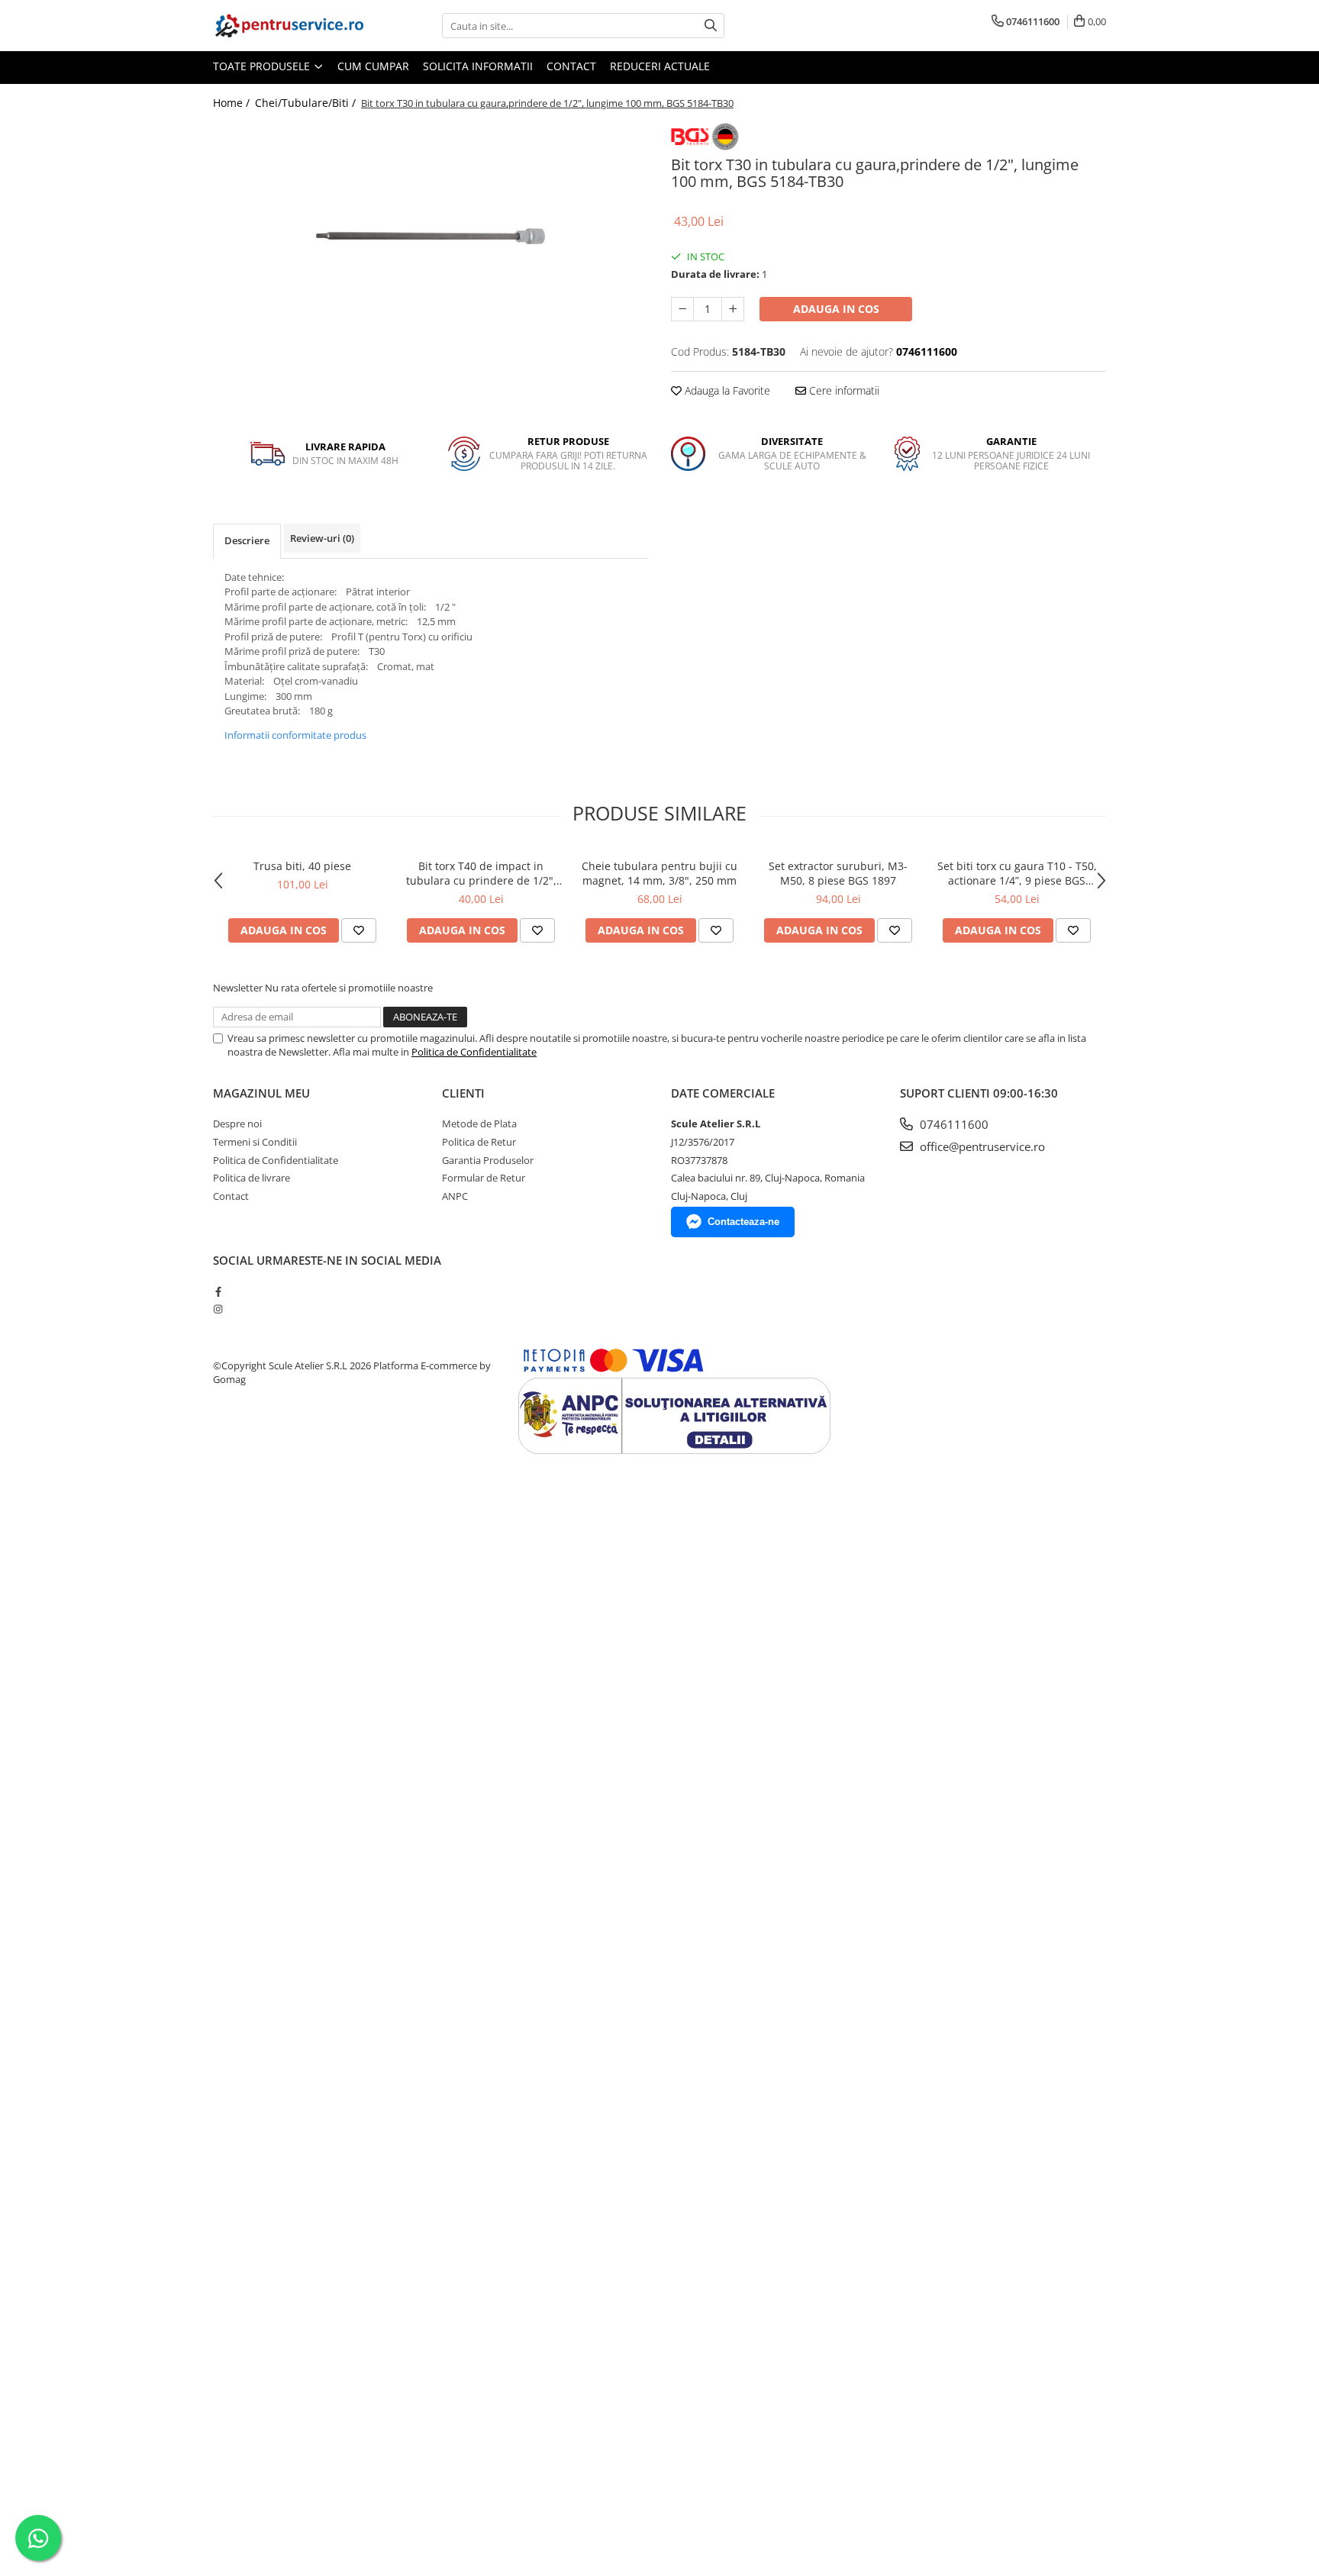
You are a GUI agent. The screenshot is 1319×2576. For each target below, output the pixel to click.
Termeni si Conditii (255, 1142)
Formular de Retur (484, 1178)
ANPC (455, 1196)
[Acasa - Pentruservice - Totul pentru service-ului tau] (289, 26)
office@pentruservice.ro (981, 1146)
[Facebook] (218, 1291)
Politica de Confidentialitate (474, 1052)
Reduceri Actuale (660, 66)
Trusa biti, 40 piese (302, 866)
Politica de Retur (479, 1142)
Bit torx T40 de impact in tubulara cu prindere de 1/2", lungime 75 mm (481, 873)
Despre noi (237, 1124)
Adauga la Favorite (726, 390)
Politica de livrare (252, 1178)
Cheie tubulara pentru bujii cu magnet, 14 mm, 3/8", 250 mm (659, 873)
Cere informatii (843, 390)
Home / (233, 103)
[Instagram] (218, 1309)
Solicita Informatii (478, 66)
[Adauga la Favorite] (359, 930)
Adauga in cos (836, 309)
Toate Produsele (263, 66)
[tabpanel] (431, 237)
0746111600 (953, 1124)
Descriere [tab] (247, 540)
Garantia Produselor (488, 1160)
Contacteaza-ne (743, 1222)
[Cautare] (711, 26)
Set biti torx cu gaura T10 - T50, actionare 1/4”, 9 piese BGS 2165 (1017, 873)
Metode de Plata (479, 1124)
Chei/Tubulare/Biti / (307, 103)
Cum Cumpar (373, 66)
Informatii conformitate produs (295, 735)
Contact (571, 66)
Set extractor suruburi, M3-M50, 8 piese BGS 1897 (838, 873)
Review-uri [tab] (322, 538)
